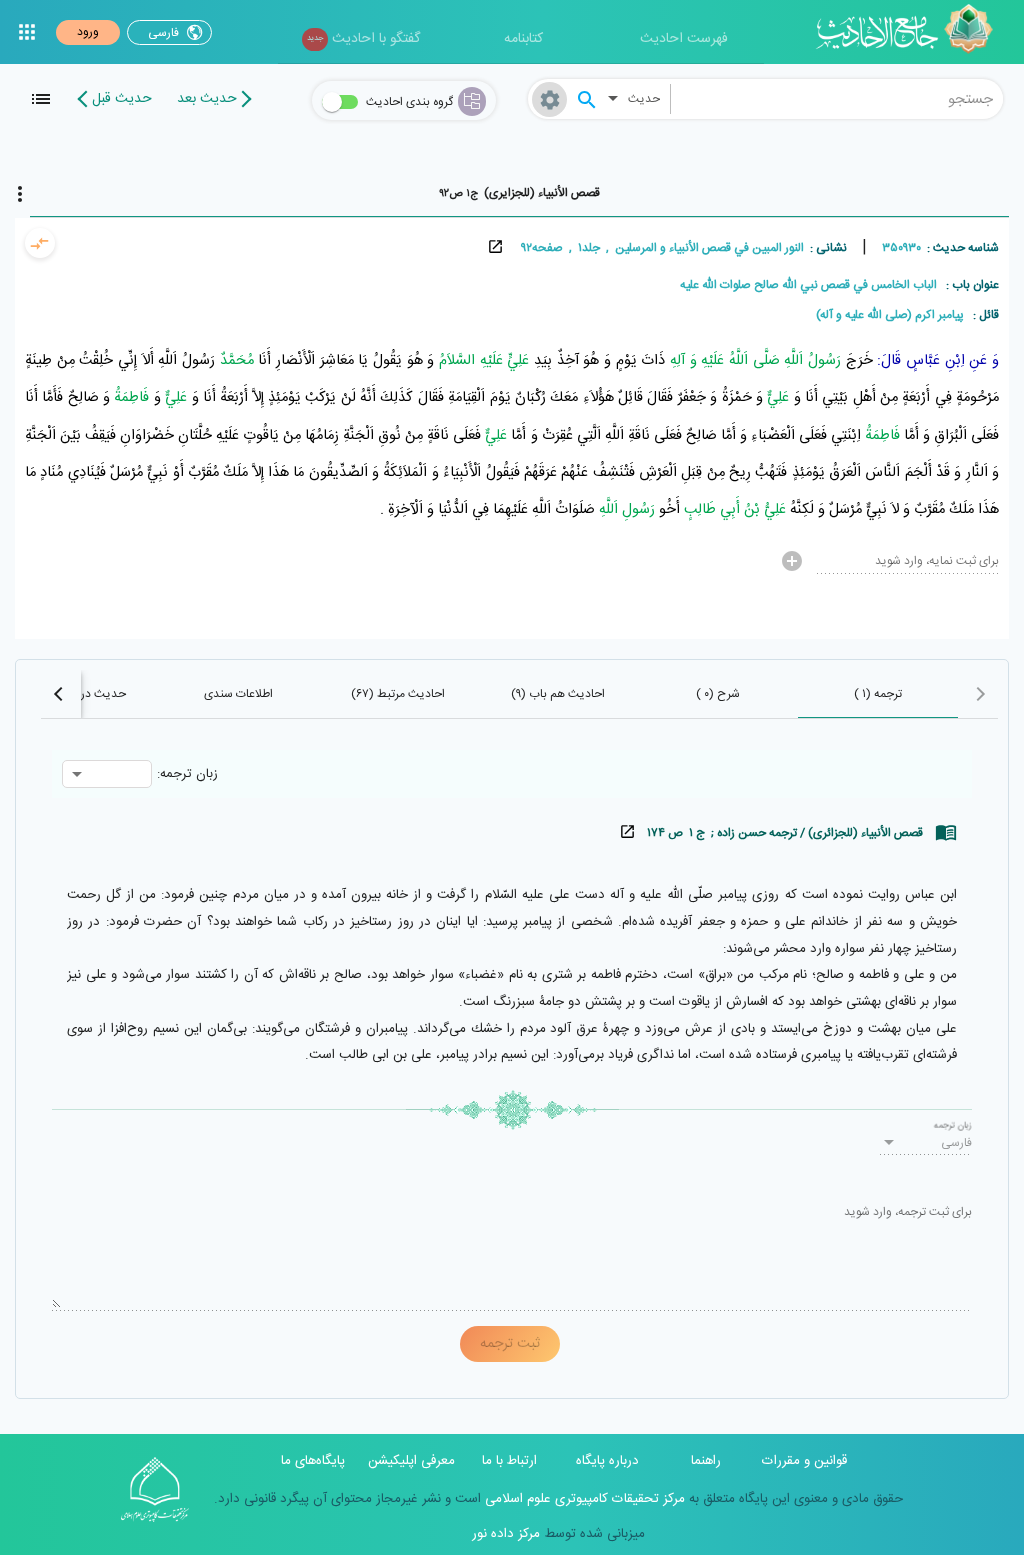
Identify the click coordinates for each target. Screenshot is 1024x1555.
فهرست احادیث (684, 39)
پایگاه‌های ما (313, 1461)
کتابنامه (523, 39)
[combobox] (837, 99)
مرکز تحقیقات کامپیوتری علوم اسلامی (583, 1499)
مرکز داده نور (506, 1534)
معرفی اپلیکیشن (411, 1461)
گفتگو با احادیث (363, 39)
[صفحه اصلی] (911, 32)
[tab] (519, 193)
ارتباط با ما (509, 1461)
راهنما (706, 1461)
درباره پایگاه (607, 1461)
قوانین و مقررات (804, 1461)
